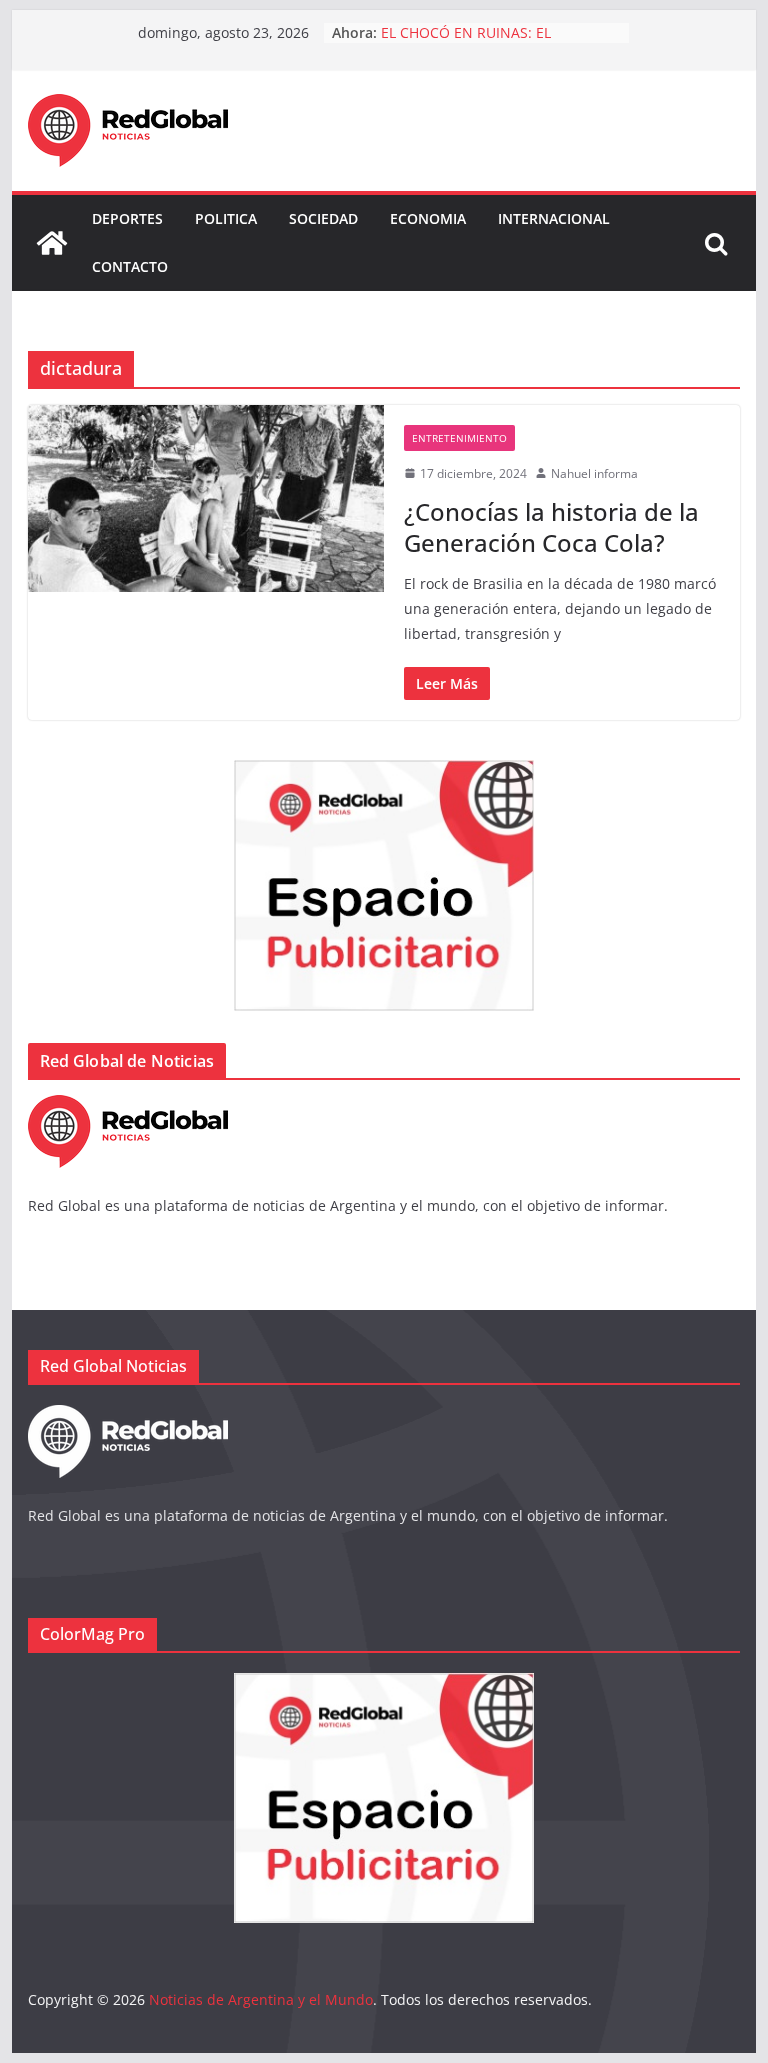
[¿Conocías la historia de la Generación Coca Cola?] (206, 498)
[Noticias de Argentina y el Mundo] (52, 243)
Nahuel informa (594, 473)
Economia (428, 218)
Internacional (554, 218)
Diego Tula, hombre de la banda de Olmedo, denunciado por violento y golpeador (499, 32)
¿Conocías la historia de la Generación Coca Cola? (551, 527)
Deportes (127, 218)
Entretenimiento (459, 438)
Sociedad (323, 218)
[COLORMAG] (128, 1107)
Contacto (130, 266)
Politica (226, 218)
